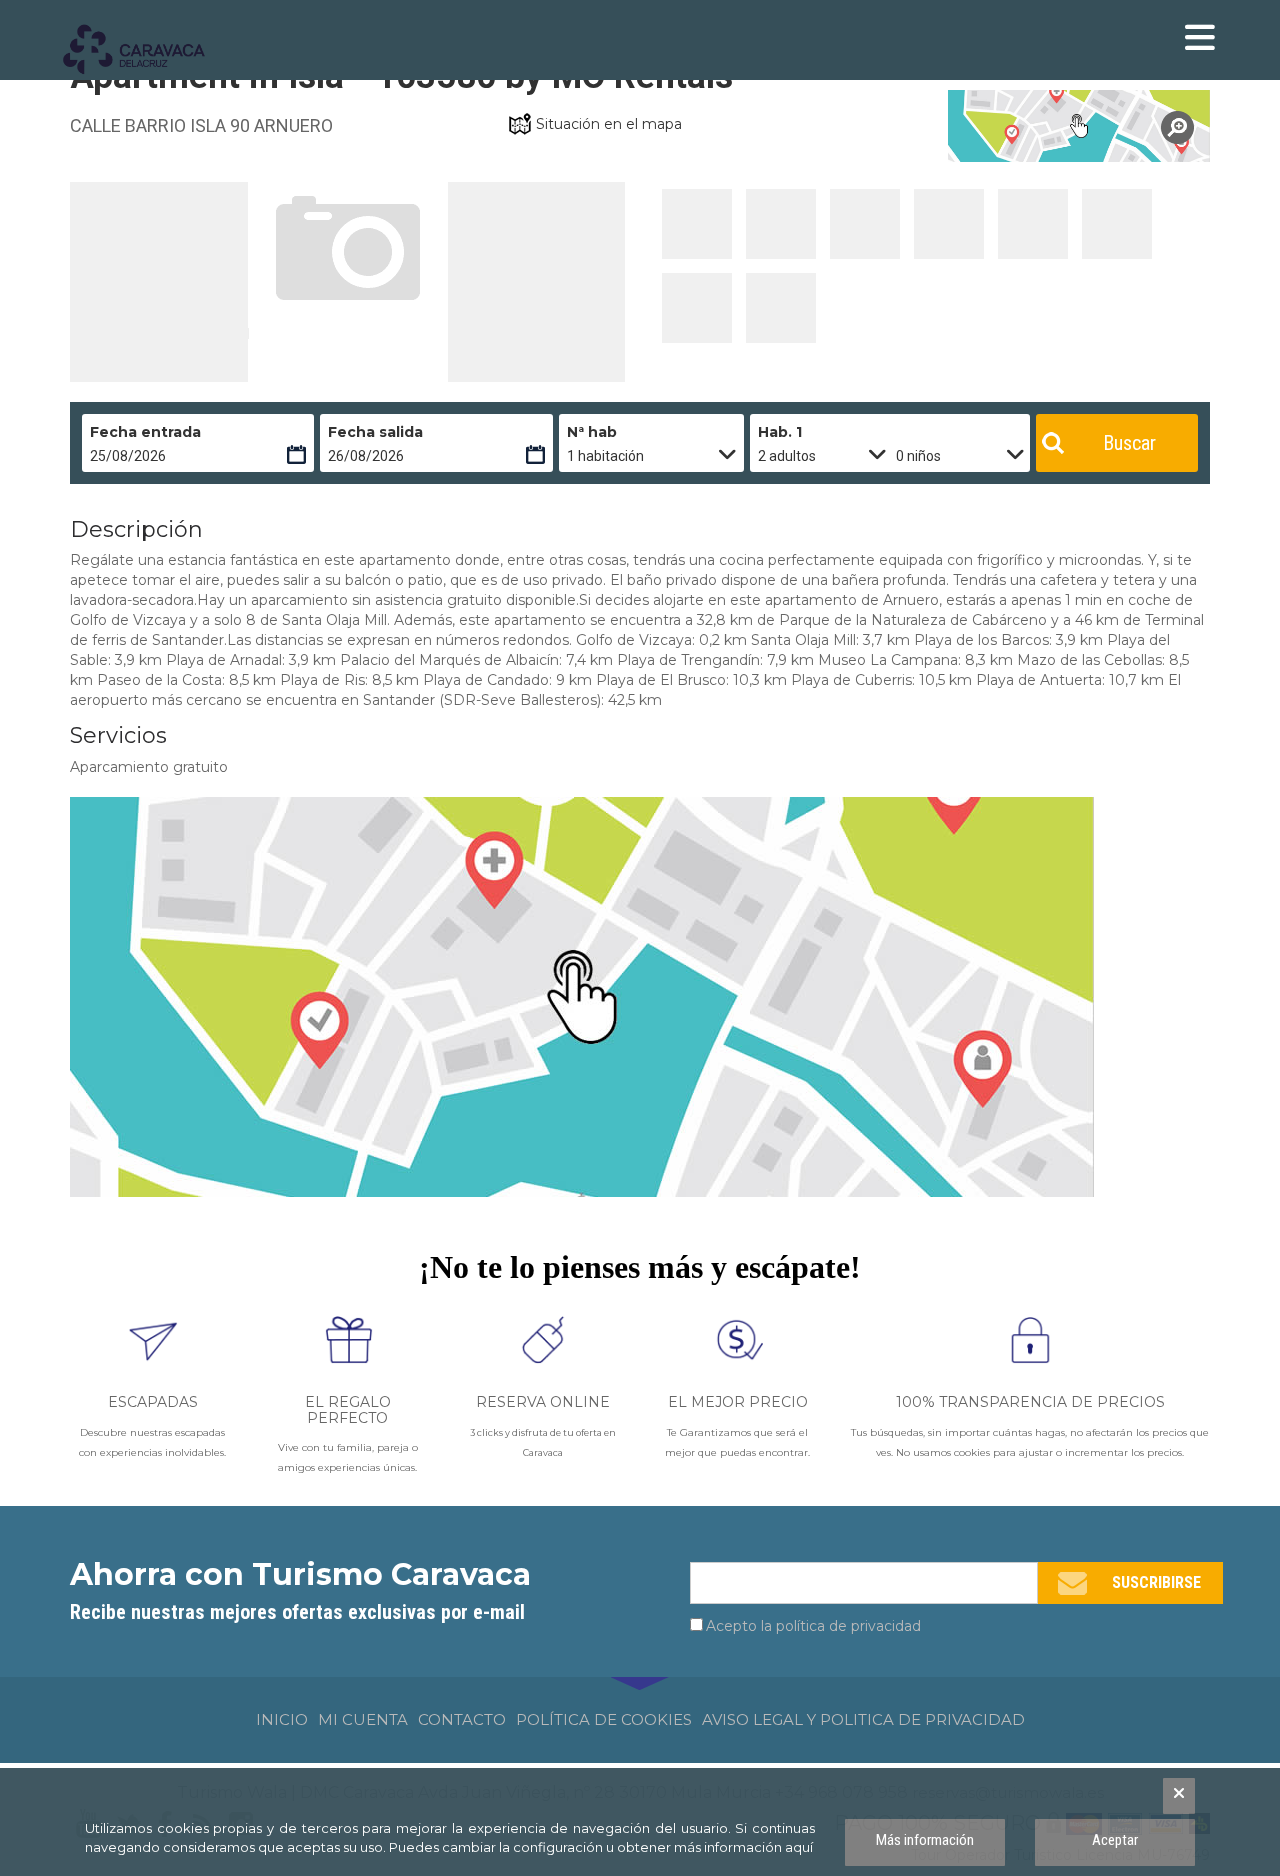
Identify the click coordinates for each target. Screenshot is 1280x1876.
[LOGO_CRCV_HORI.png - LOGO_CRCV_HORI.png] (145, 50)
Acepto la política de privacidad (813, 1626)
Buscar (1129, 443)
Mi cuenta (363, 1719)
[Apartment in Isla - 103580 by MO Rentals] (1079, 126)
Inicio (282, 1719)
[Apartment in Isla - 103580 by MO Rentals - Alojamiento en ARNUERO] (697, 224)
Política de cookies (604, 1719)
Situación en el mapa (609, 124)
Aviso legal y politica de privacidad (863, 1719)
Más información (925, 1840)
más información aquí (743, 1847)
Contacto (462, 1719)
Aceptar (1115, 1840)
